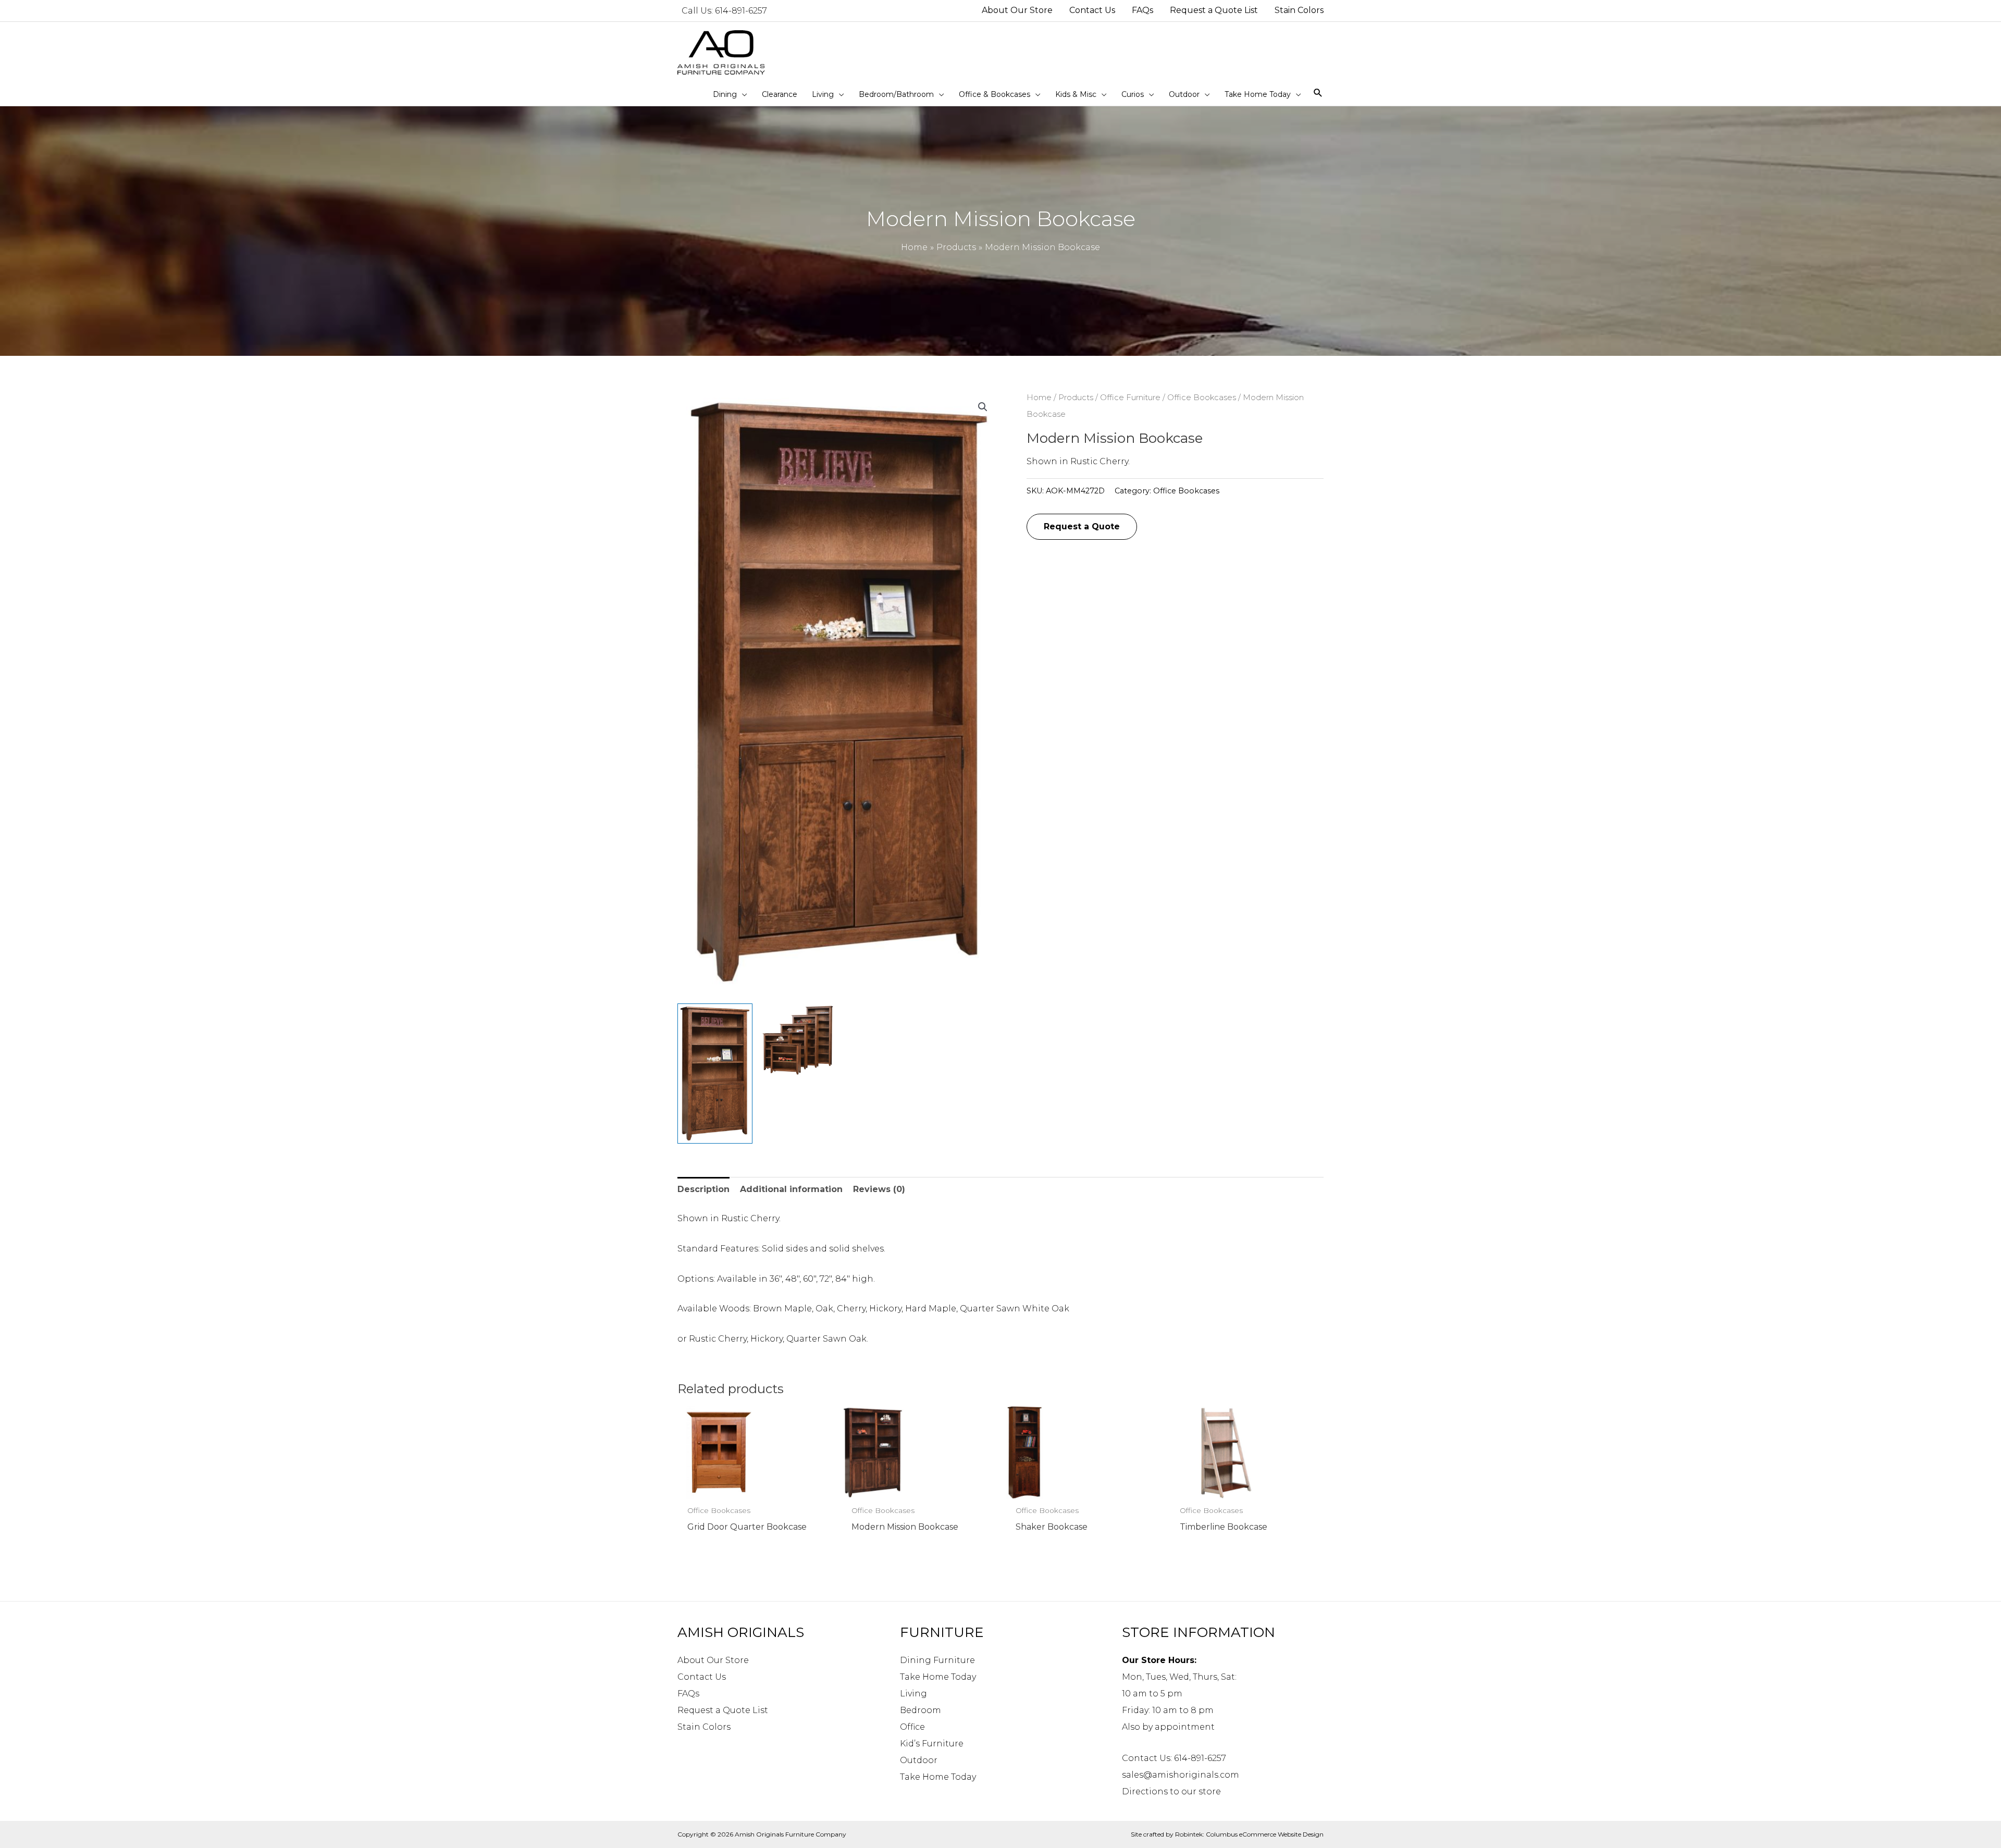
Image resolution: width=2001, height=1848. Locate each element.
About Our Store (713, 1660)
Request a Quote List (723, 1710)
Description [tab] (703, 1189)
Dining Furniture (937, 1660)
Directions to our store (1171, 1791)
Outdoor (919, 1760)
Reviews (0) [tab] (879, 1189)
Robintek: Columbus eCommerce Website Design (1249, 1834)
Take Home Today (938, 1677)
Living (913, 1694)
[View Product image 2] (798, 1040)
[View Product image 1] (715, 1074)
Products (1076, 398)
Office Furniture (1130, 398)
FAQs (688, 1694)
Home (1039, 398)
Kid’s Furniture (932, 1744)
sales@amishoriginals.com (1181, 1775)
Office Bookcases (1202, 398)
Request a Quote (1082, 526)
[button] (983, 407)
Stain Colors (704, 1727)
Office (912, 1727)
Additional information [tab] (791, 1189)
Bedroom (921, 1710)
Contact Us (702, 1677)
